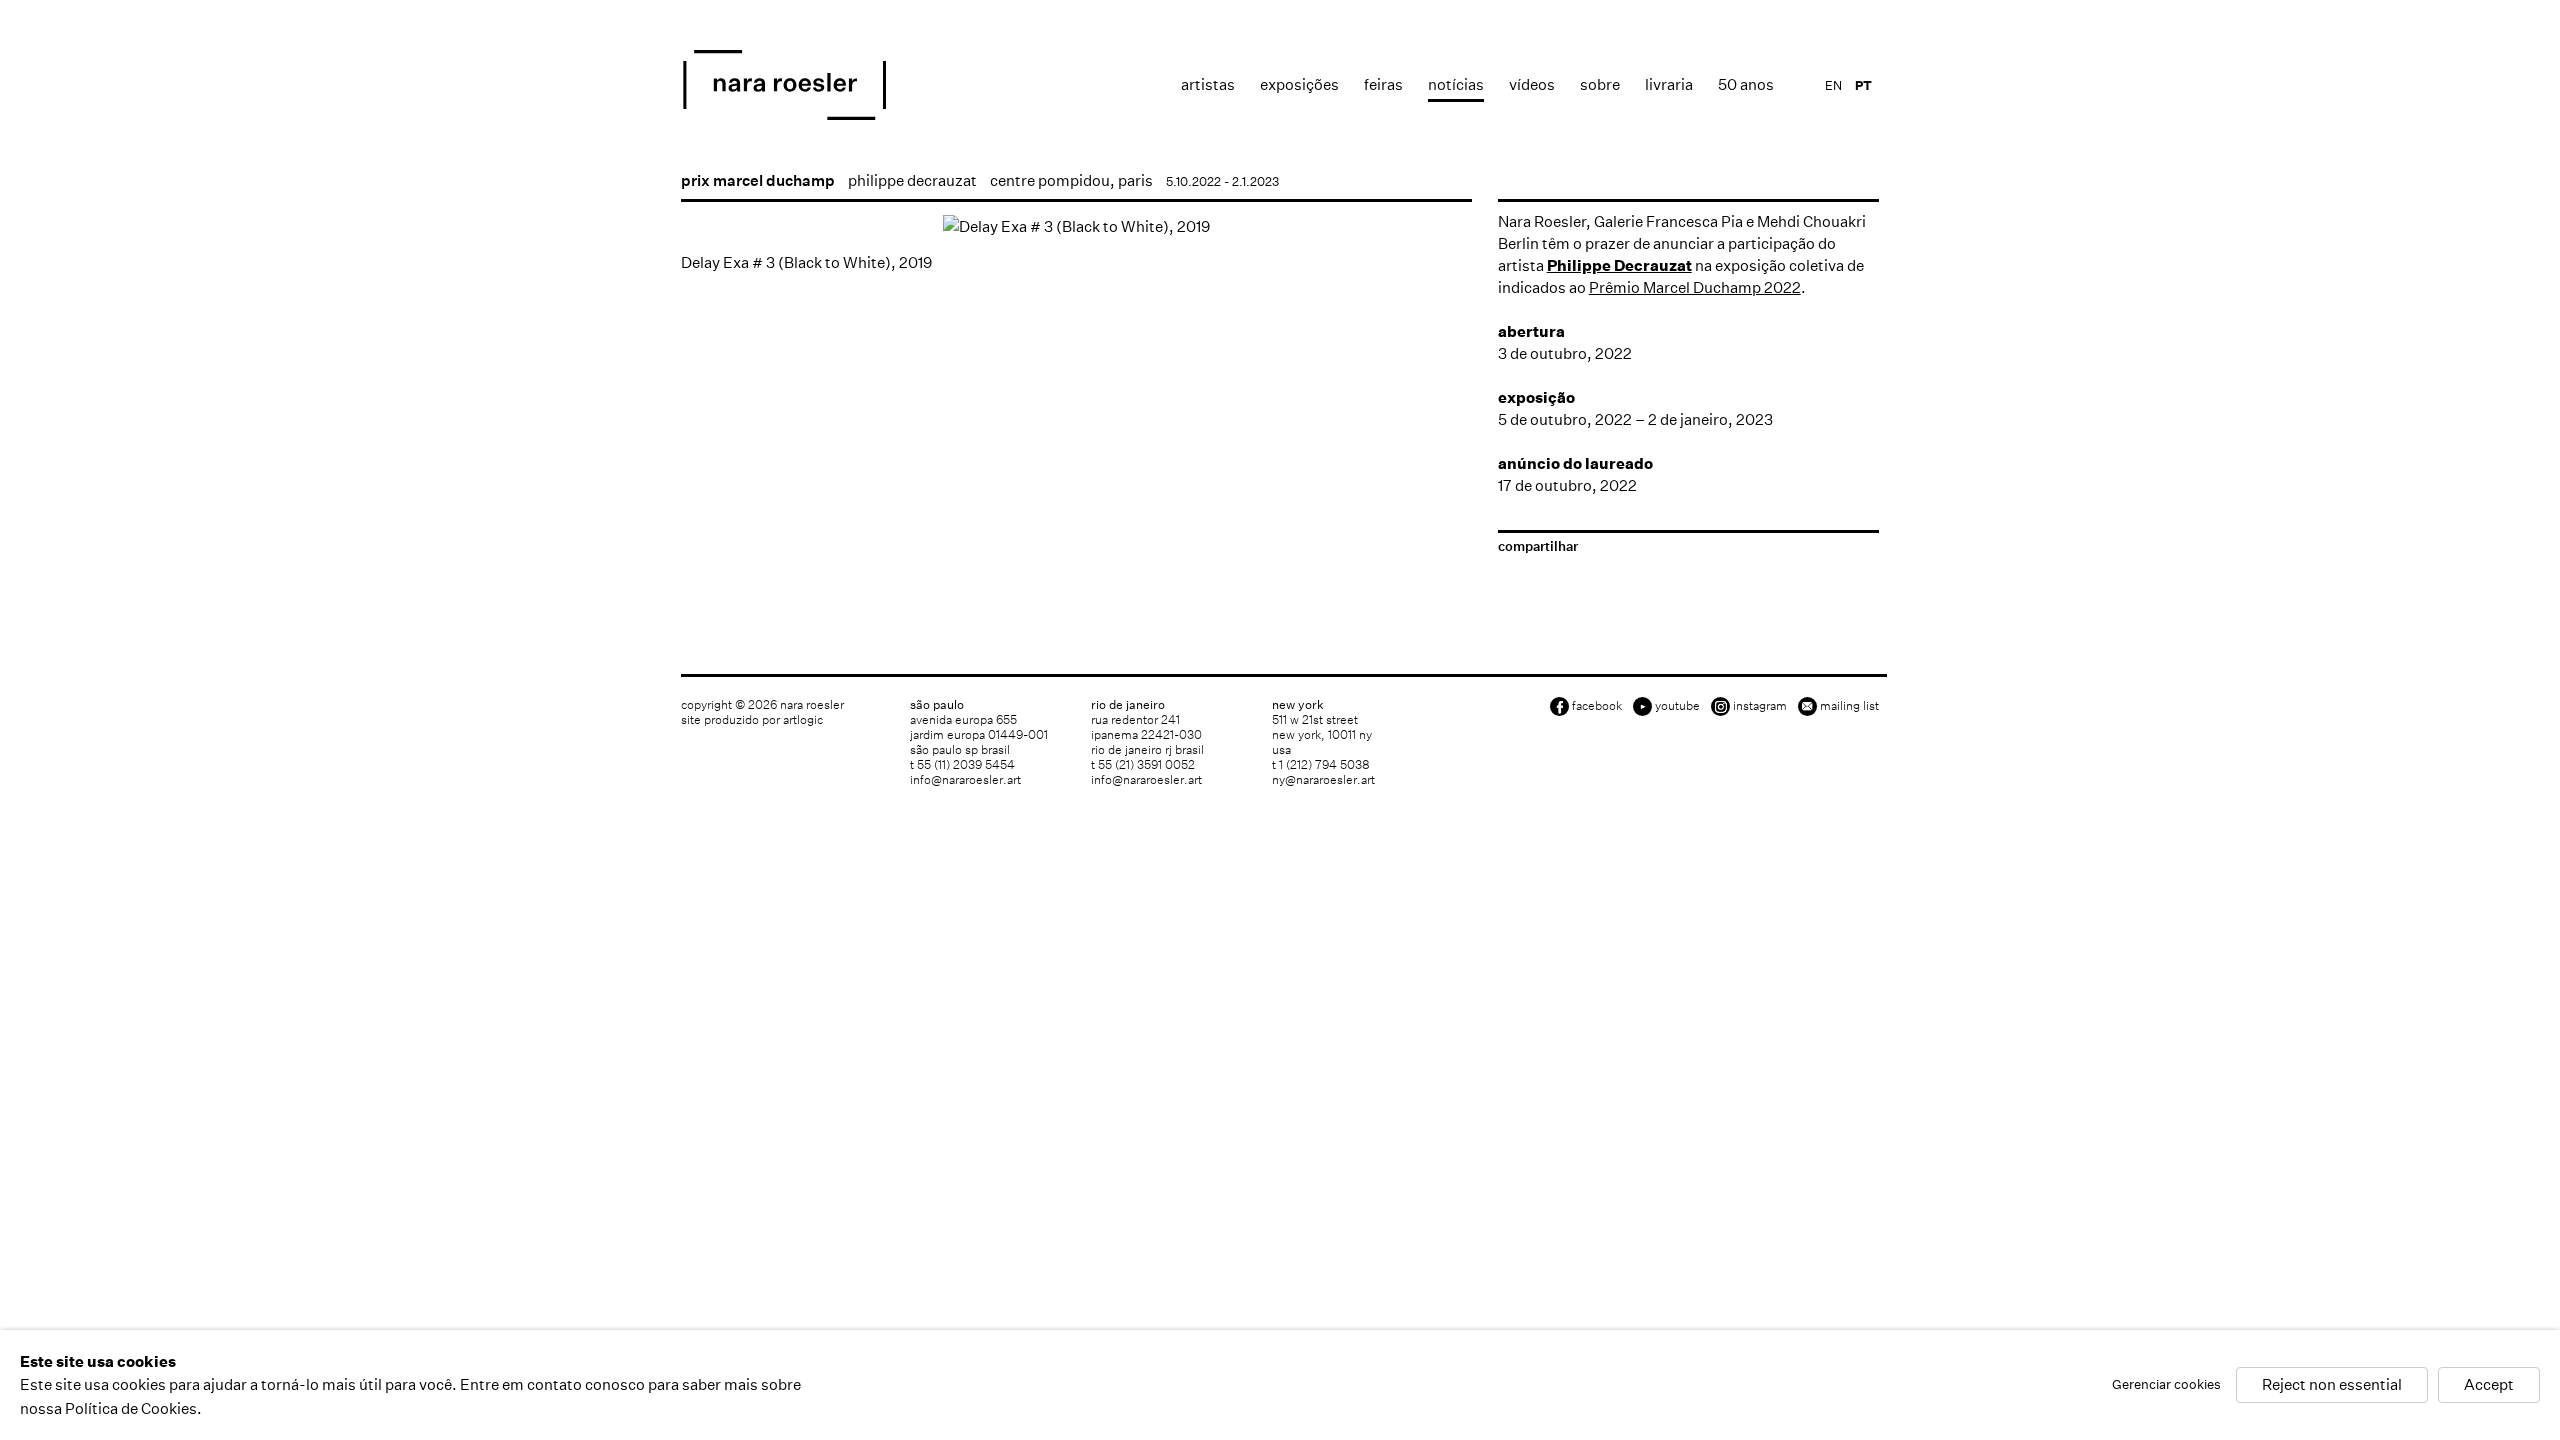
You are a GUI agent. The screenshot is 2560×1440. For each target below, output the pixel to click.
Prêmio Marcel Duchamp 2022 (1695, 287)
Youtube (1677, 705)
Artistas (1208, 84)
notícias (1456, 84)
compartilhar (1538, 546)
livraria (1669, 84)
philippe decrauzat (912, 180)
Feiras (1383, 84)
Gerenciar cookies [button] (2166, 1385)
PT (1863, 85)
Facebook (1597, 705)
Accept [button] (2489, 1385)
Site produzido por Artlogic (752, 719)
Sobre (1600, 84)
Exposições (1299, 84)
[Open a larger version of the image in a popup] (1076, 226)
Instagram (1760, 705)
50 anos (1746, 84)
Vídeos (1532, 84)
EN (1833, 85)
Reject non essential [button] (2332, 1385)
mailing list (1849, 705)
